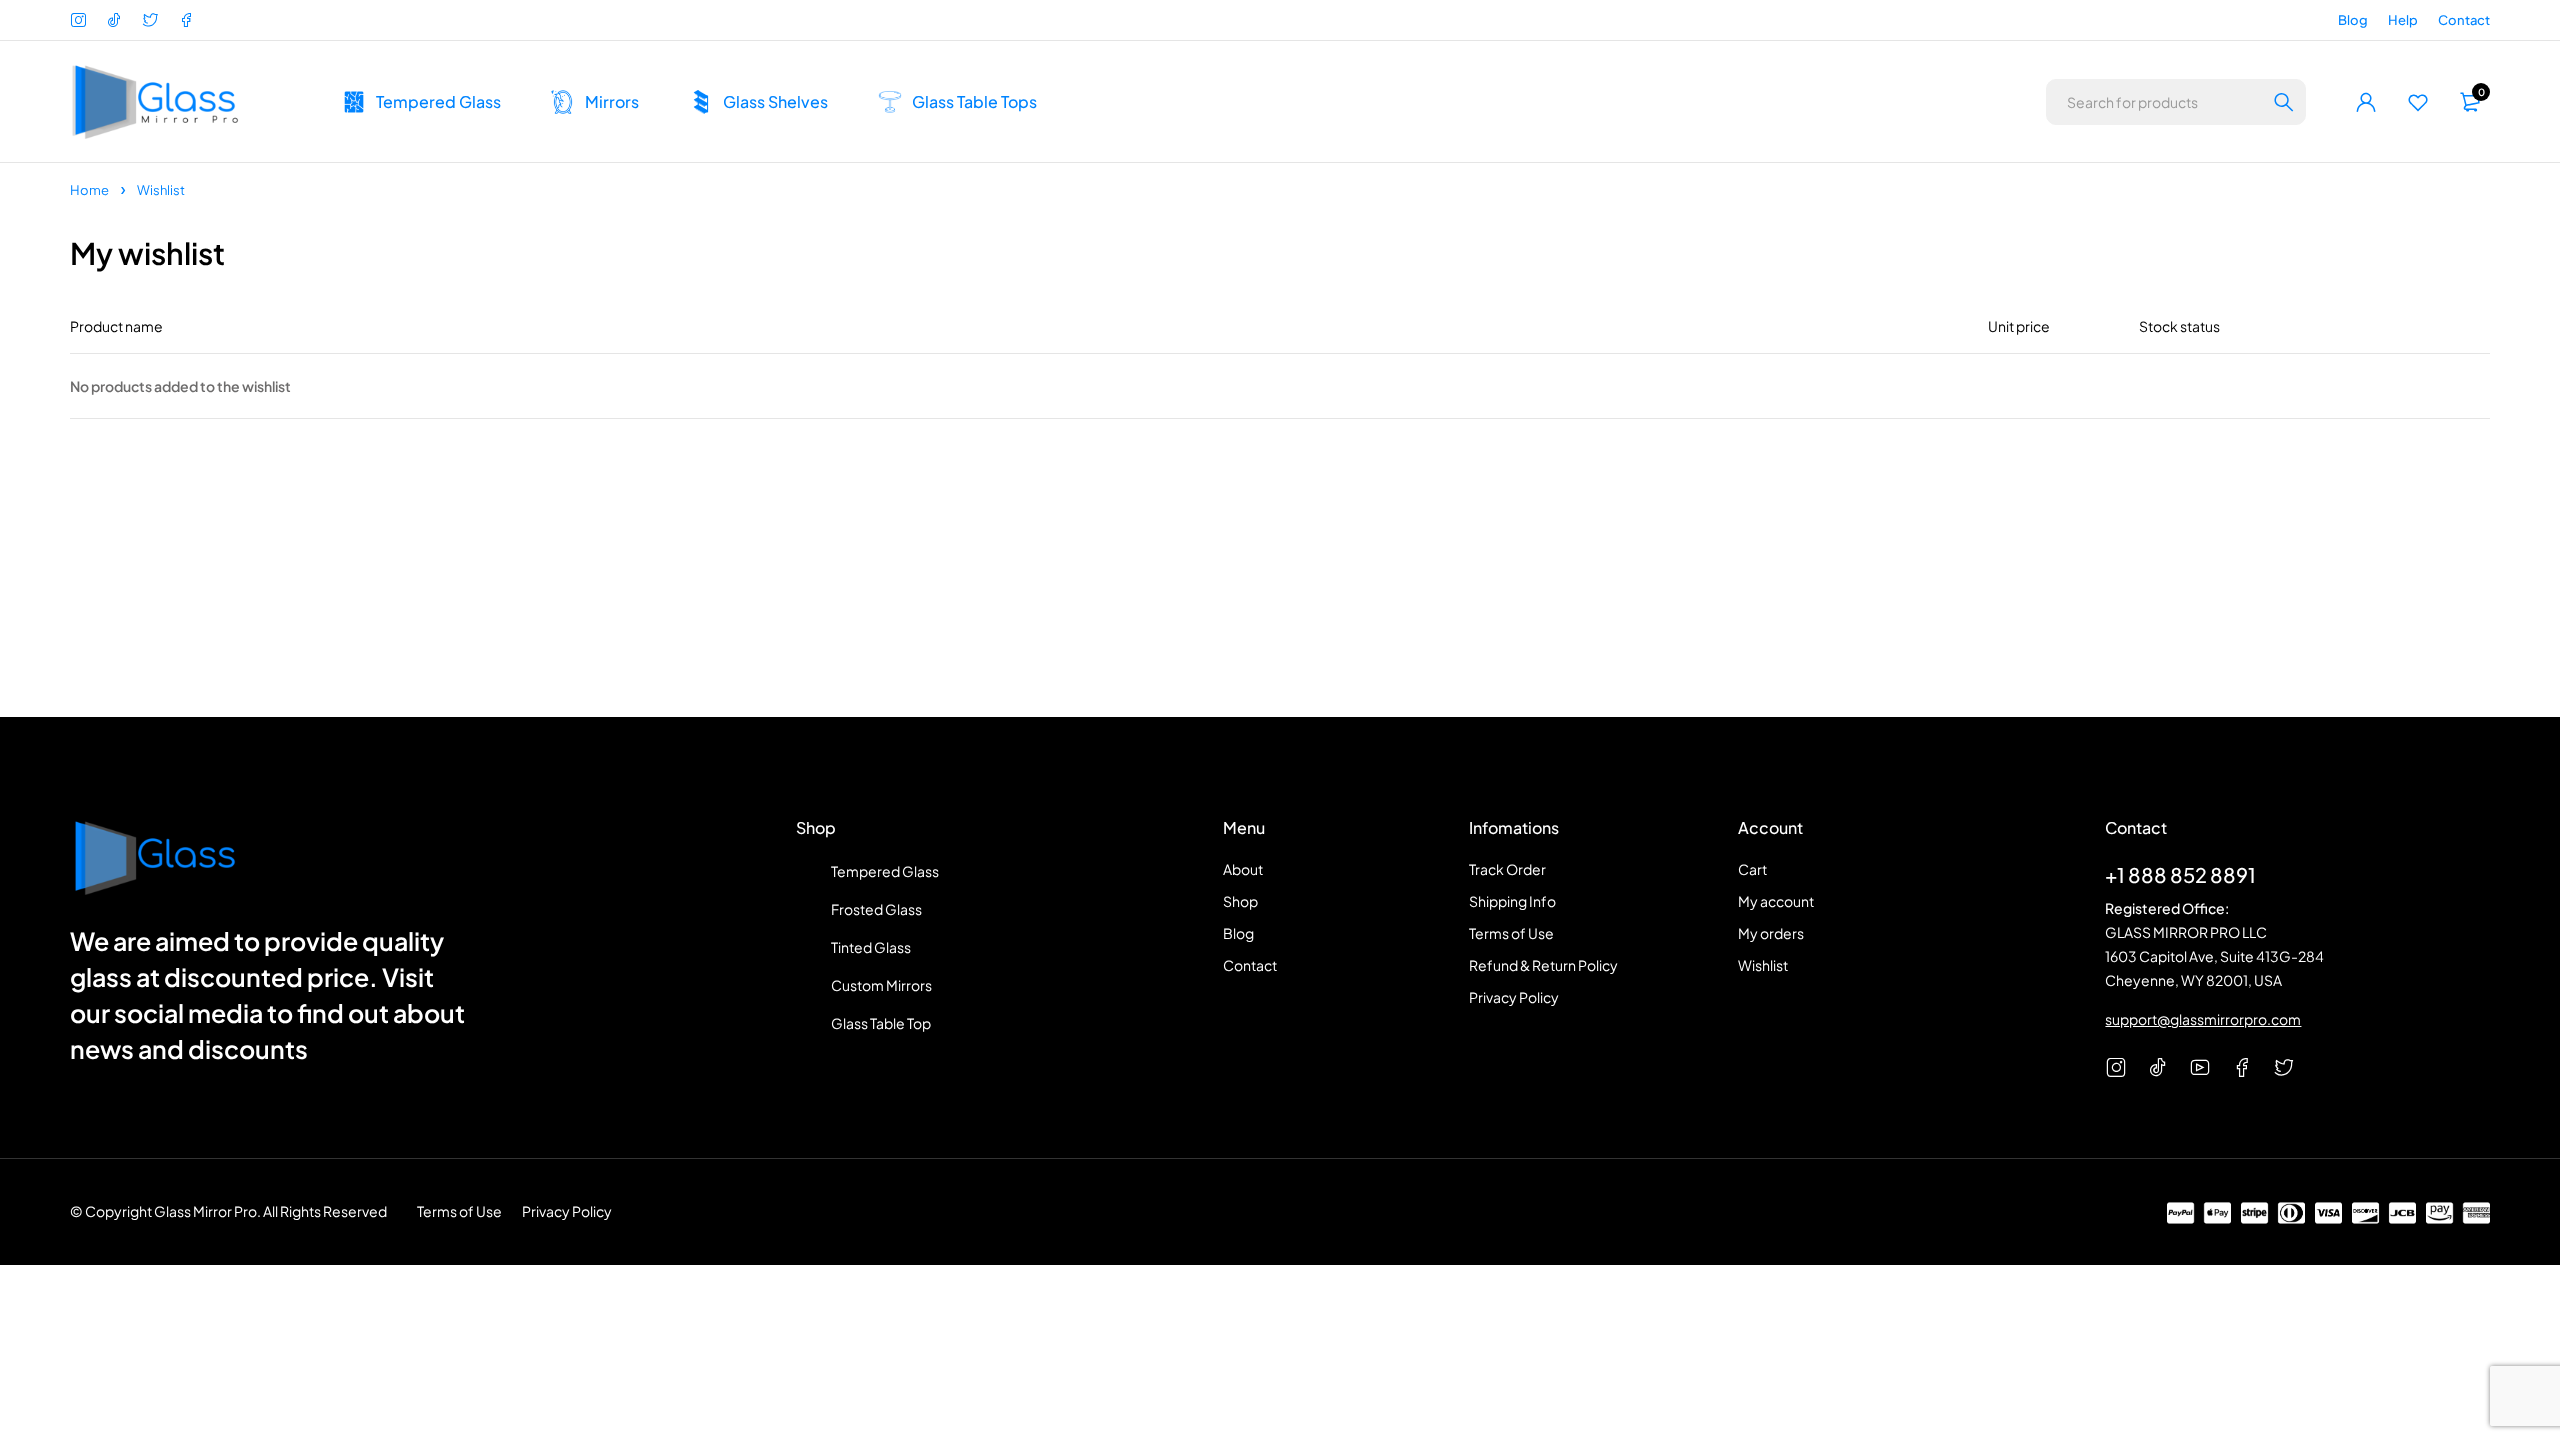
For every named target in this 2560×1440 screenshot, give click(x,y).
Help (2403, 20)
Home (89, 190)
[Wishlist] (2418, 102)
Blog (2353, 20)
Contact (2464, 20)
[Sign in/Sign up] (2366, 102)
